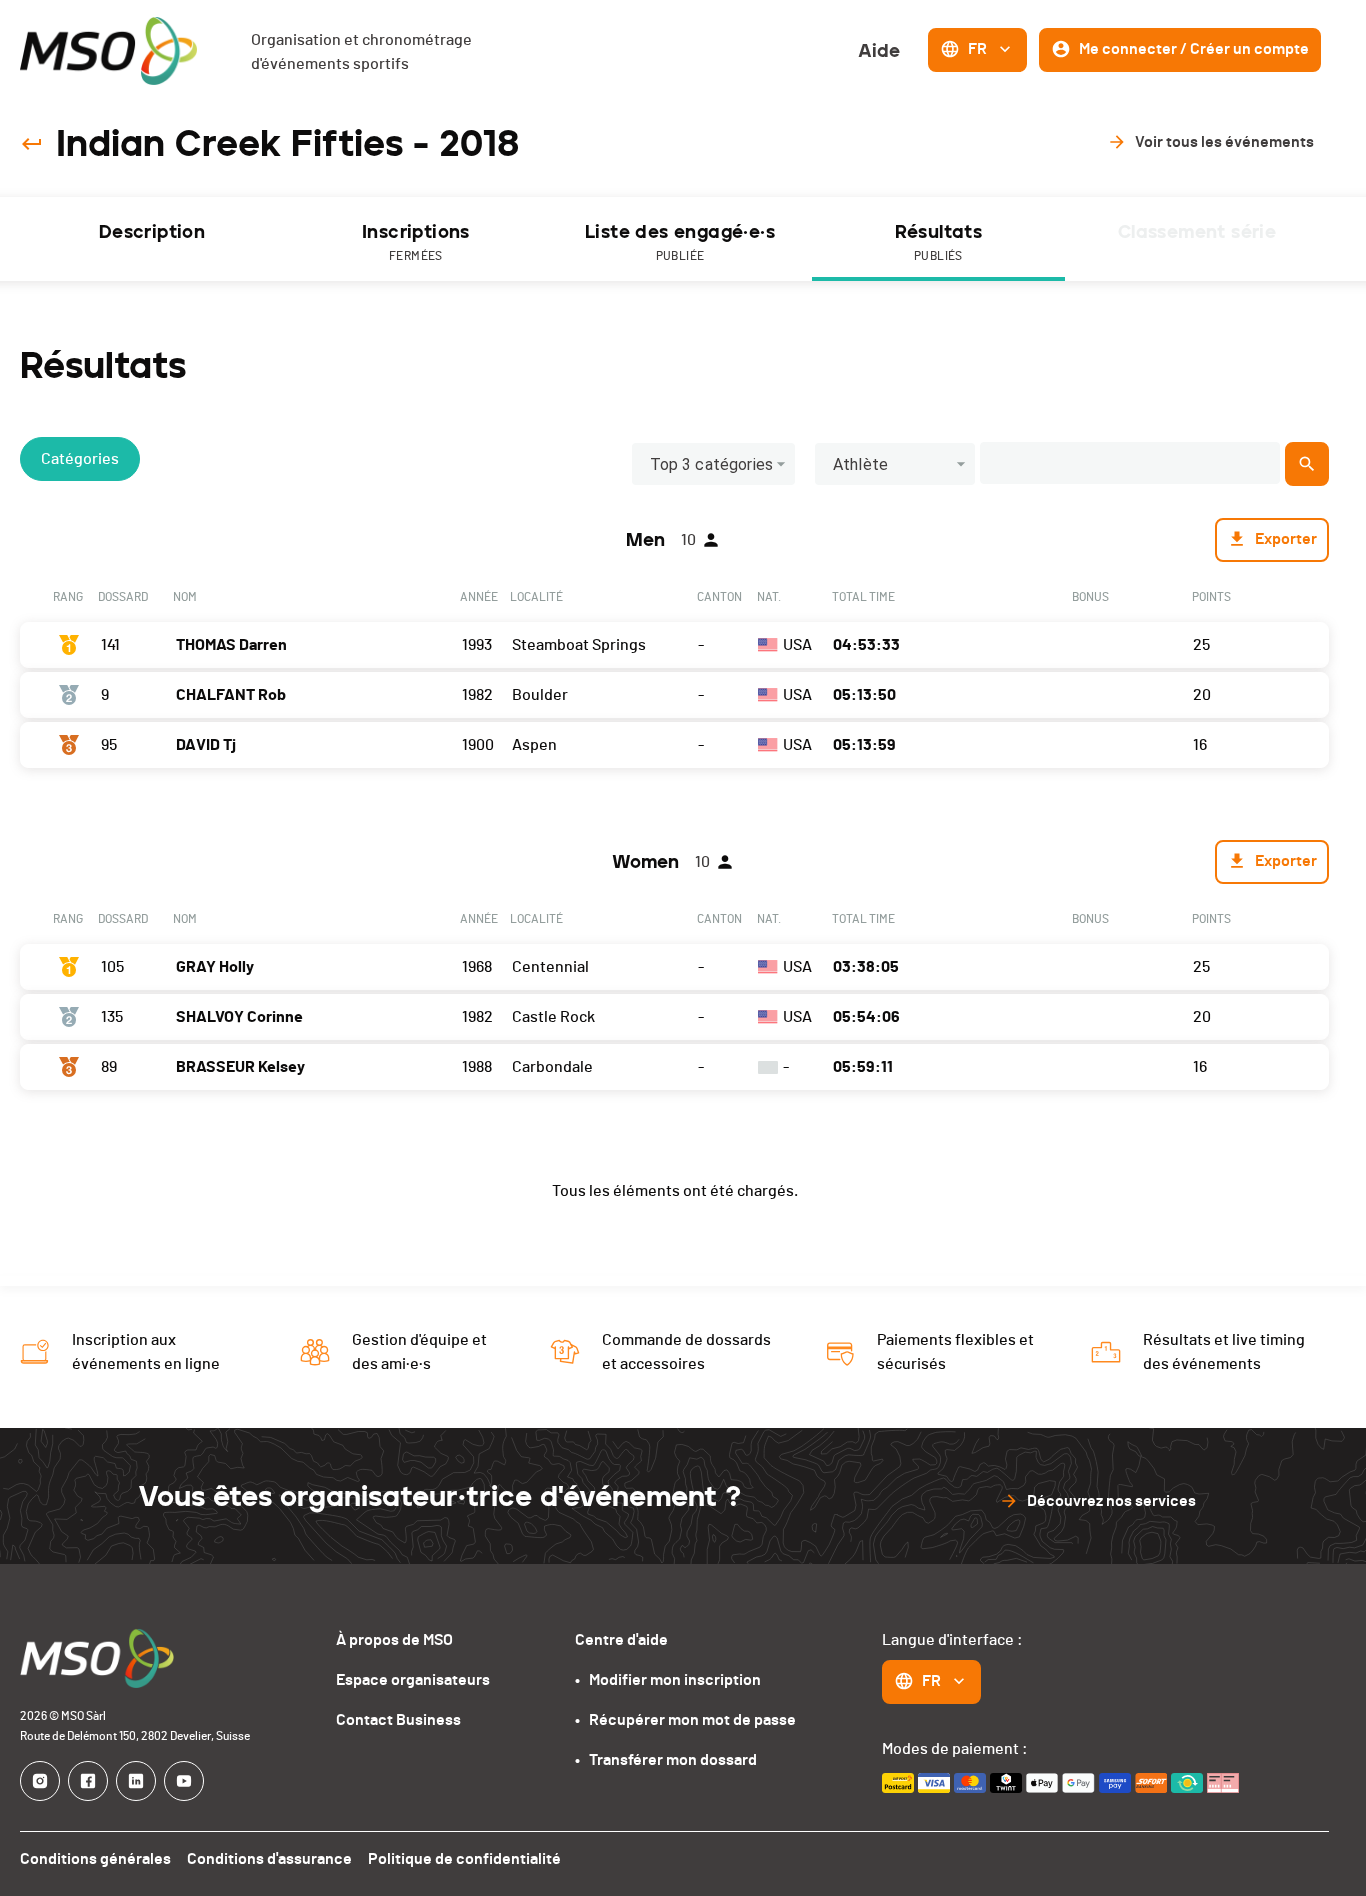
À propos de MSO (394, 1640)
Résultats (939, 241)
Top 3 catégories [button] (711, 464)
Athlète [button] (860, 464)
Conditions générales (95, 1859)
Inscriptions (416, 241)
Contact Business (398, 1720)
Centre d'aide (621, 1640)
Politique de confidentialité (464, 1859)
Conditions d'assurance (269, 1859)
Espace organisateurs (413, 1680)
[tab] (152, 239)
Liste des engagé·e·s (680, 241)
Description (152, 232)
